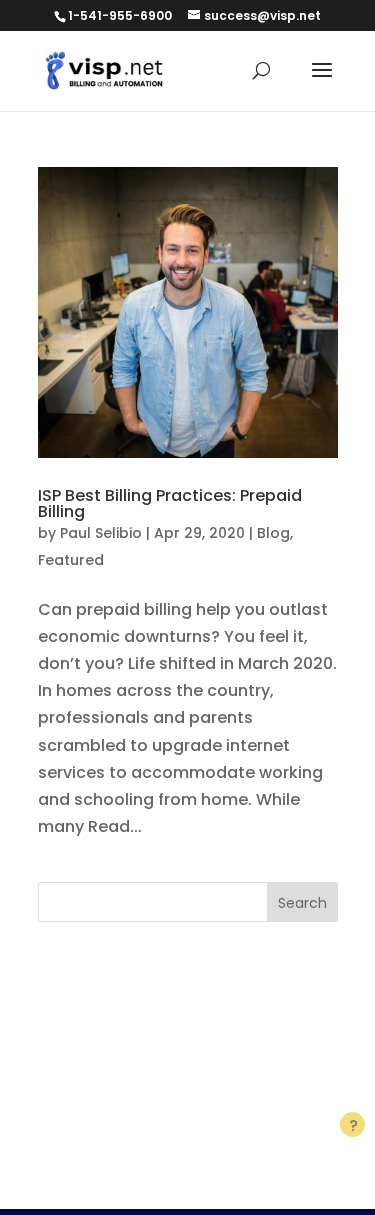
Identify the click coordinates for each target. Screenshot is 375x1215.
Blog (273, 533)
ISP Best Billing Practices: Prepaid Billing (170, 503)
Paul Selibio (101, 533)
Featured (71, 560)
